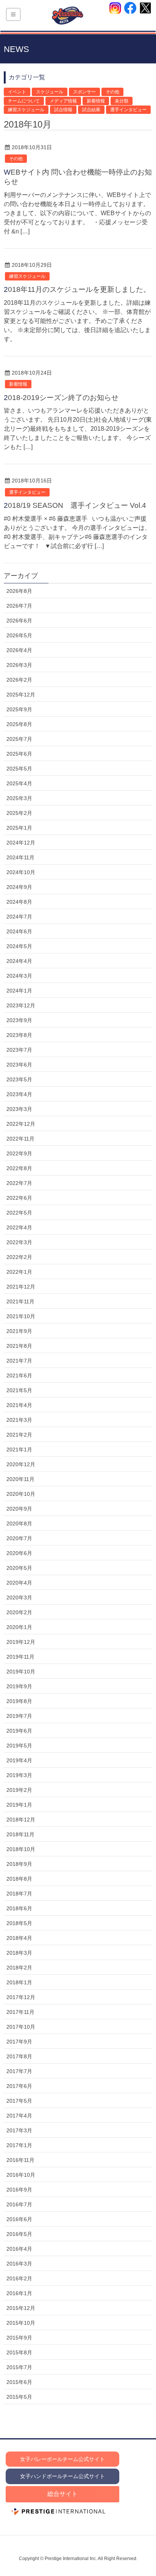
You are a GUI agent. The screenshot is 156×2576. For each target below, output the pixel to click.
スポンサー (84, 92)
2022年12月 (21, 1124)
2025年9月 (19, 709)
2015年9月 (19, 2338)
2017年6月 (19, 2086)
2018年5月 (19, 1923)
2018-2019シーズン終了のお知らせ (61, 398)
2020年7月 (19, 1538)
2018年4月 (19, 1938)
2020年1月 (19, 1627)
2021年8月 (19, 1346)
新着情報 (96, 101)
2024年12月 (21, 843)
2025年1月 (19, 828)
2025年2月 (19, 813)
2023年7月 (19, 1050)
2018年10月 (21, 1849)
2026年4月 (19, 650)
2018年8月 (19, 1879)
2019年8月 (19, 1701)
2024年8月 (19, 902)
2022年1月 (19, 1272)
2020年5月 (19, 1568)
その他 (112, 92)
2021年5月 (19, 1390)
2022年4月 (19, 1227)
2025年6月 (19, 754)
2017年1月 (19, 2145)
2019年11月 (20, 1657)
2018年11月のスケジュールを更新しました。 (77, 289)
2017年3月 (19, 2130)
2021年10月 (21, 1316)
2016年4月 (19, 2249)
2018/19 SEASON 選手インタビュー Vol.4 (75, 505)
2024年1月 (19, 991)
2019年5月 (19, 1746)
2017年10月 (21, 2027)
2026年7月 (19, 606)
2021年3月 (19, 1420)
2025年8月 (19, 724)
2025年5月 (19, 769)
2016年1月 (19, 2293)
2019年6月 (19, 1731)
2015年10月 (21, 2323)
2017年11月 (20, 2012)
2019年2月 (19, 1790)
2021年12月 (21, 1287)
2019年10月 (21, 1672)
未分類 (122, 101)
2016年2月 (19, 2278)
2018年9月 (19, 1864)
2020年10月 (21, 1494)
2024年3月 (19, 976)
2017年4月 (19, 2116)
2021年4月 (19, 1405)
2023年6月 (19, 1065)
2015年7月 (19, 2367)
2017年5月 (19, 2101)
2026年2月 (19, 680)
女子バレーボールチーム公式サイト (62, 2459)
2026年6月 (19, 621)
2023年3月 (19, 1109)
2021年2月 (19, 1435)
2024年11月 (20, 857)
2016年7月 (19, 2204)
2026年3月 (19, 665)
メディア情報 (63, 101)
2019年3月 (19, 1775)
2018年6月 (19, 1908)
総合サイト (62, 2494)
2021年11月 (20, 1301)
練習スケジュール (26, 110)
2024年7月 (19, 917)
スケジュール (50, 92)
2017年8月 (19, 2056)
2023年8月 (19, 1035)
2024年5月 (19, 946)
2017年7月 (19, 2071)
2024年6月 (19, 931)
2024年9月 (19, 887)
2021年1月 (19, 1449)
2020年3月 (19, 1598)
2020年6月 (19, 1553)
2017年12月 (21, 1997)
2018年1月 (19, 1982)
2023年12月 (21, 1005)
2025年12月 (21, 695)
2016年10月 (21, 2175)
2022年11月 (20, 1139)
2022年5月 (19, 1213)
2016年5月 (19, 2234)
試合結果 (91, 110)
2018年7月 (19, 1894)
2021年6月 (19, 1375)
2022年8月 (19, 1168)
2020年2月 (19, 1612)
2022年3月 (19, 1242)
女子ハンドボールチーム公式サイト (62, 2476)
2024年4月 (19, 961)
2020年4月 (19, 1583)
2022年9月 (19, 1153)
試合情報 (63, 110)
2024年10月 (21, 872)
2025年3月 (19, 798)
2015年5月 (19, 2397)
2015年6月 (19, 2382)
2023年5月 (19, 1079)
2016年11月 (20, 2160)
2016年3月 (19, 2264)
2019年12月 (21, 1642)
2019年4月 (19, 1760)
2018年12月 (21, 1820)
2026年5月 (19, 635)
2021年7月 (19, 1361)
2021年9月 (19, 1331)
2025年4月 (19, 783)
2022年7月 (19, 1183)
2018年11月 (20, 1834)
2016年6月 (19, 2219)
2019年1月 (19, 1805)
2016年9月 (19, 2190)
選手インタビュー (128, 110)
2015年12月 (21, 2308)
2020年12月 (21, 1464)
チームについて (24, 101)
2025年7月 (19, 739)
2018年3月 (19, 1953)
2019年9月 (19, 1686)
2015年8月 (19, 2352)
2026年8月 (19, 591)
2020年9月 (19, 1509)
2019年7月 (19, 1716)
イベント (17, 92)
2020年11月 (20, 1479)
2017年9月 (19, 2042)
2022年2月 (19, 1257)
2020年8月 (19, 1524)
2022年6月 (19, 1198)
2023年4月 (19, 1094)
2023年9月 (19, 1020)
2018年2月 (19, 1968)
